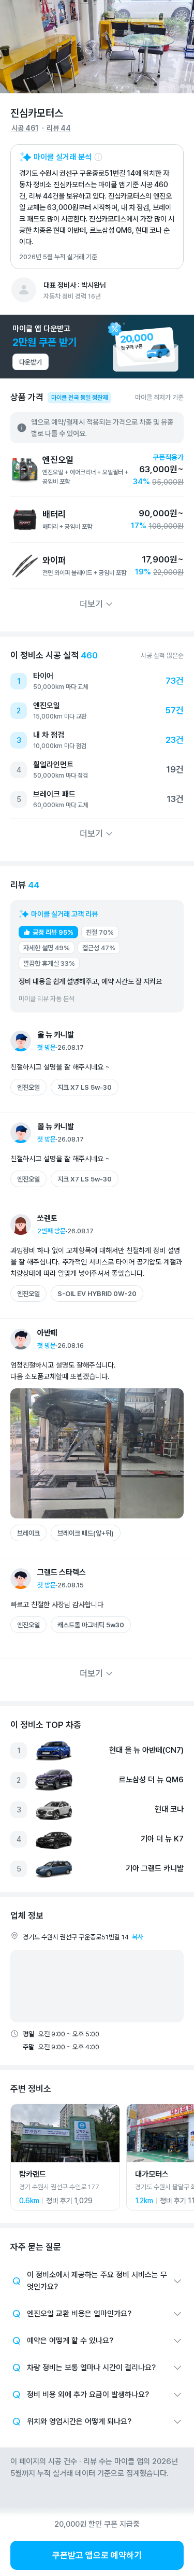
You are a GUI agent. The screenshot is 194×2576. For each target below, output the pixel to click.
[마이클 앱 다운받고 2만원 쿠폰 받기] (97, 347)
